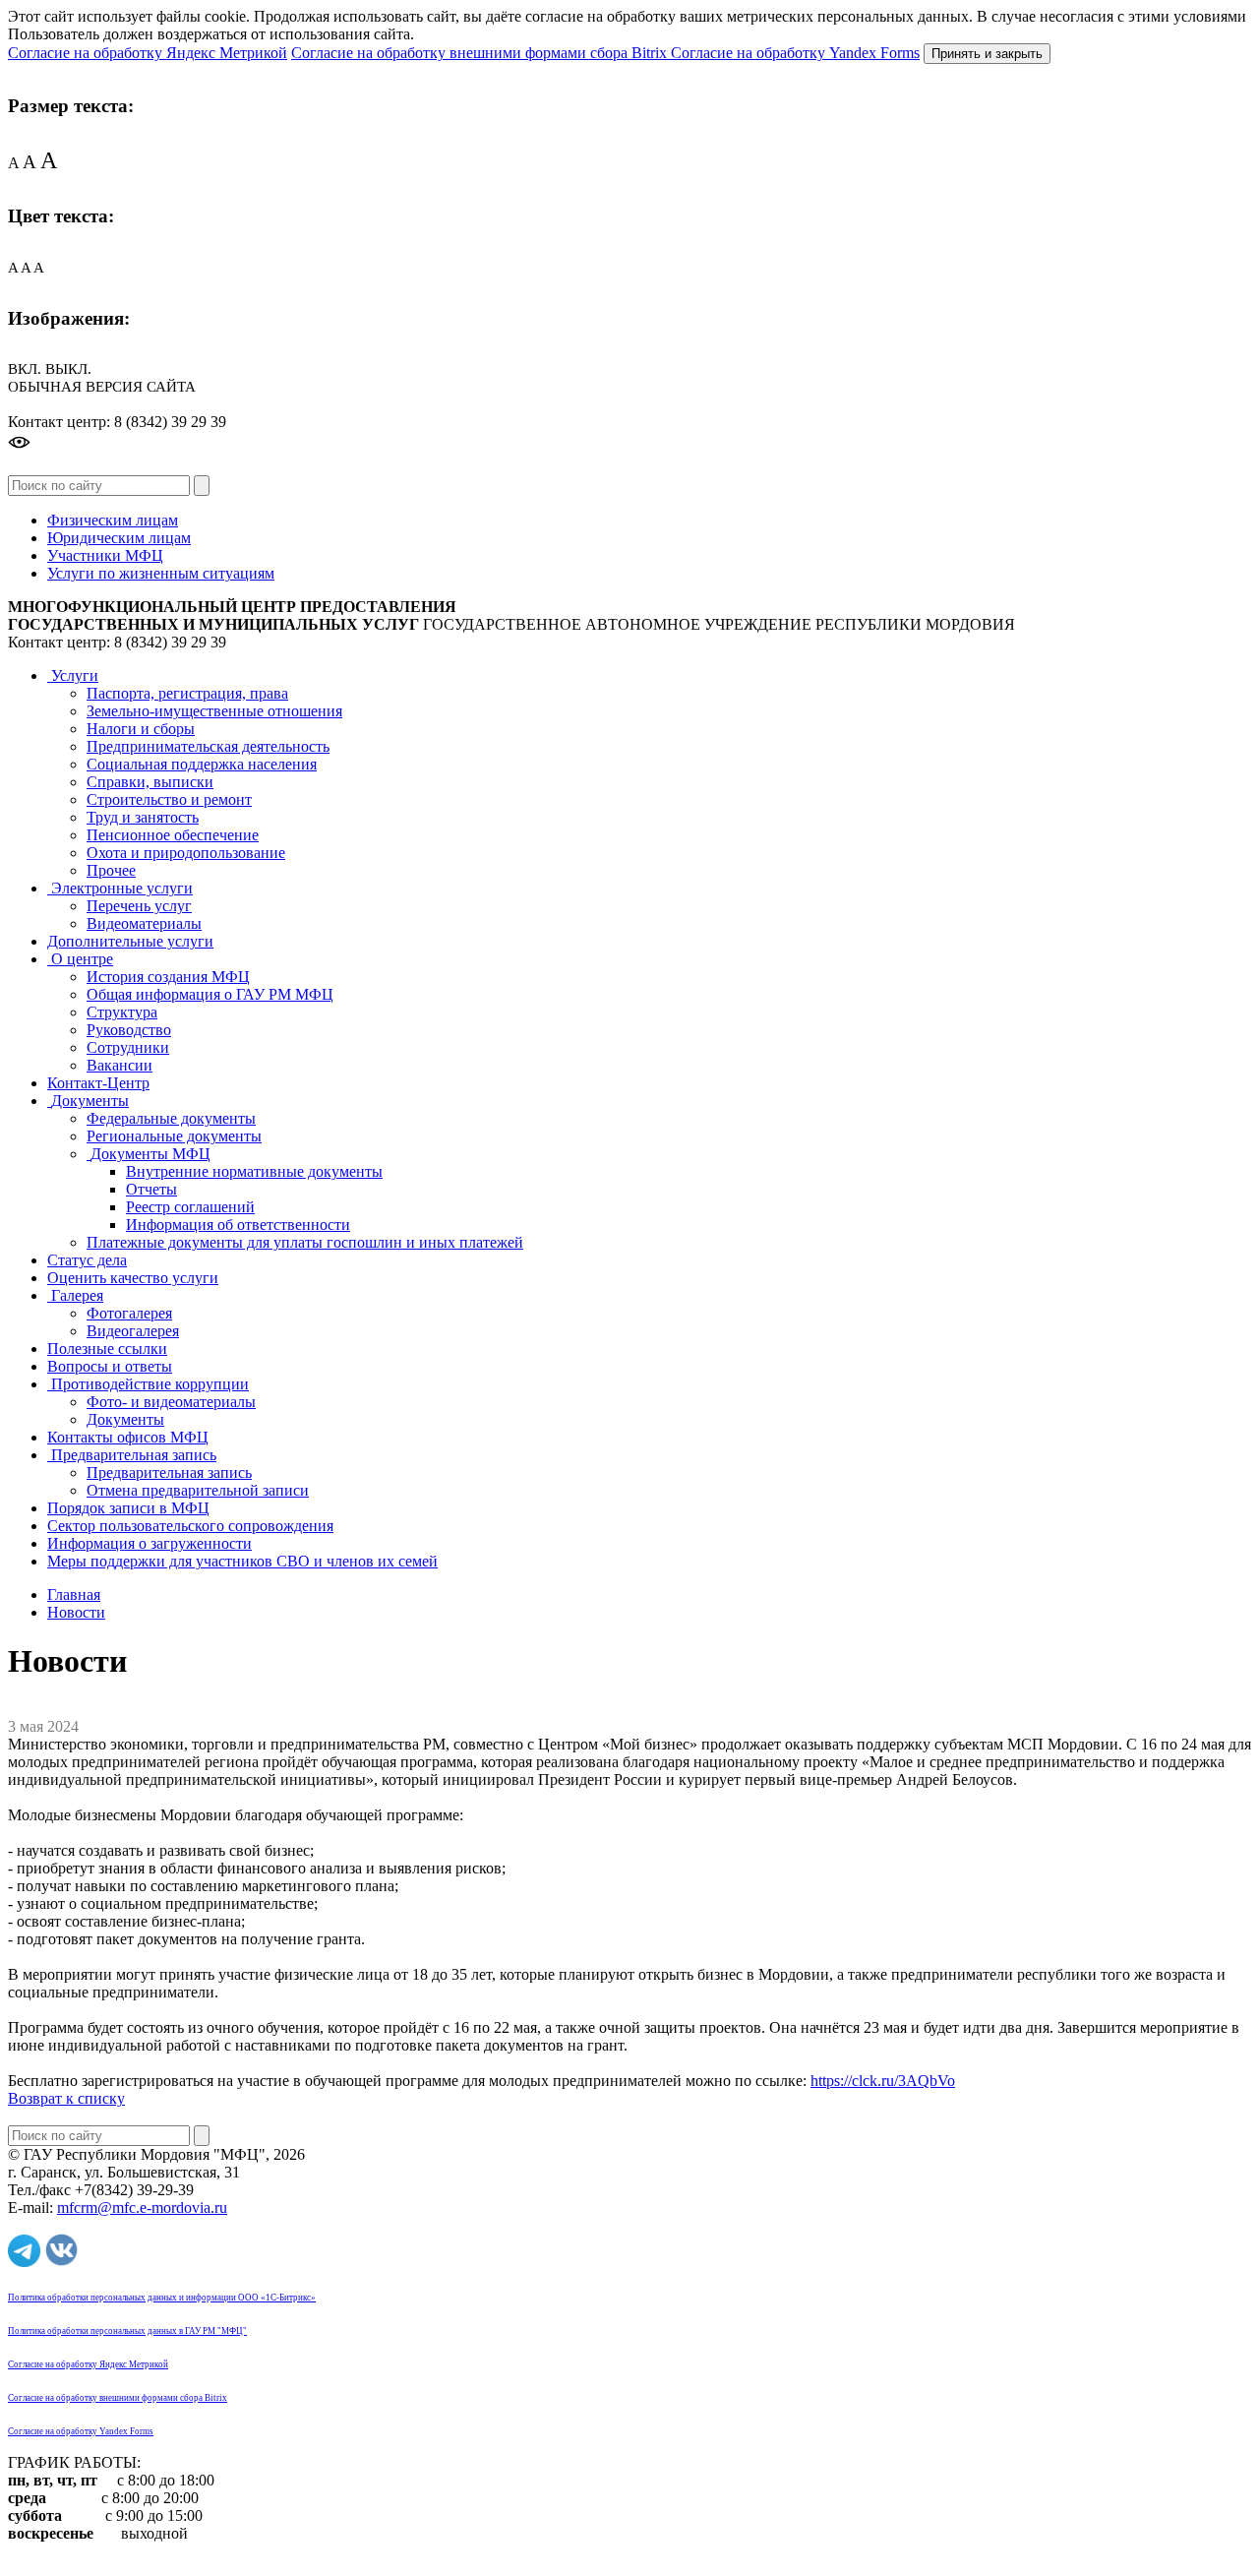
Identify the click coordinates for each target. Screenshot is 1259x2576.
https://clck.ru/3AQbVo (883, 2081)
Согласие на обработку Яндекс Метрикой (148, 53)
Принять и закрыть (987, 54)
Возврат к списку (66, 2098)
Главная (74, 1595)
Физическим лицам (113, 520)
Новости (76, 1612)
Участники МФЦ (105, 555)
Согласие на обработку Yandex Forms (795, 53)
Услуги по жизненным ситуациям (161, 573)
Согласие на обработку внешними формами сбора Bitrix (481, 53)
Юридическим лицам (119, 538)
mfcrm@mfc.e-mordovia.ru (142, 2208)
